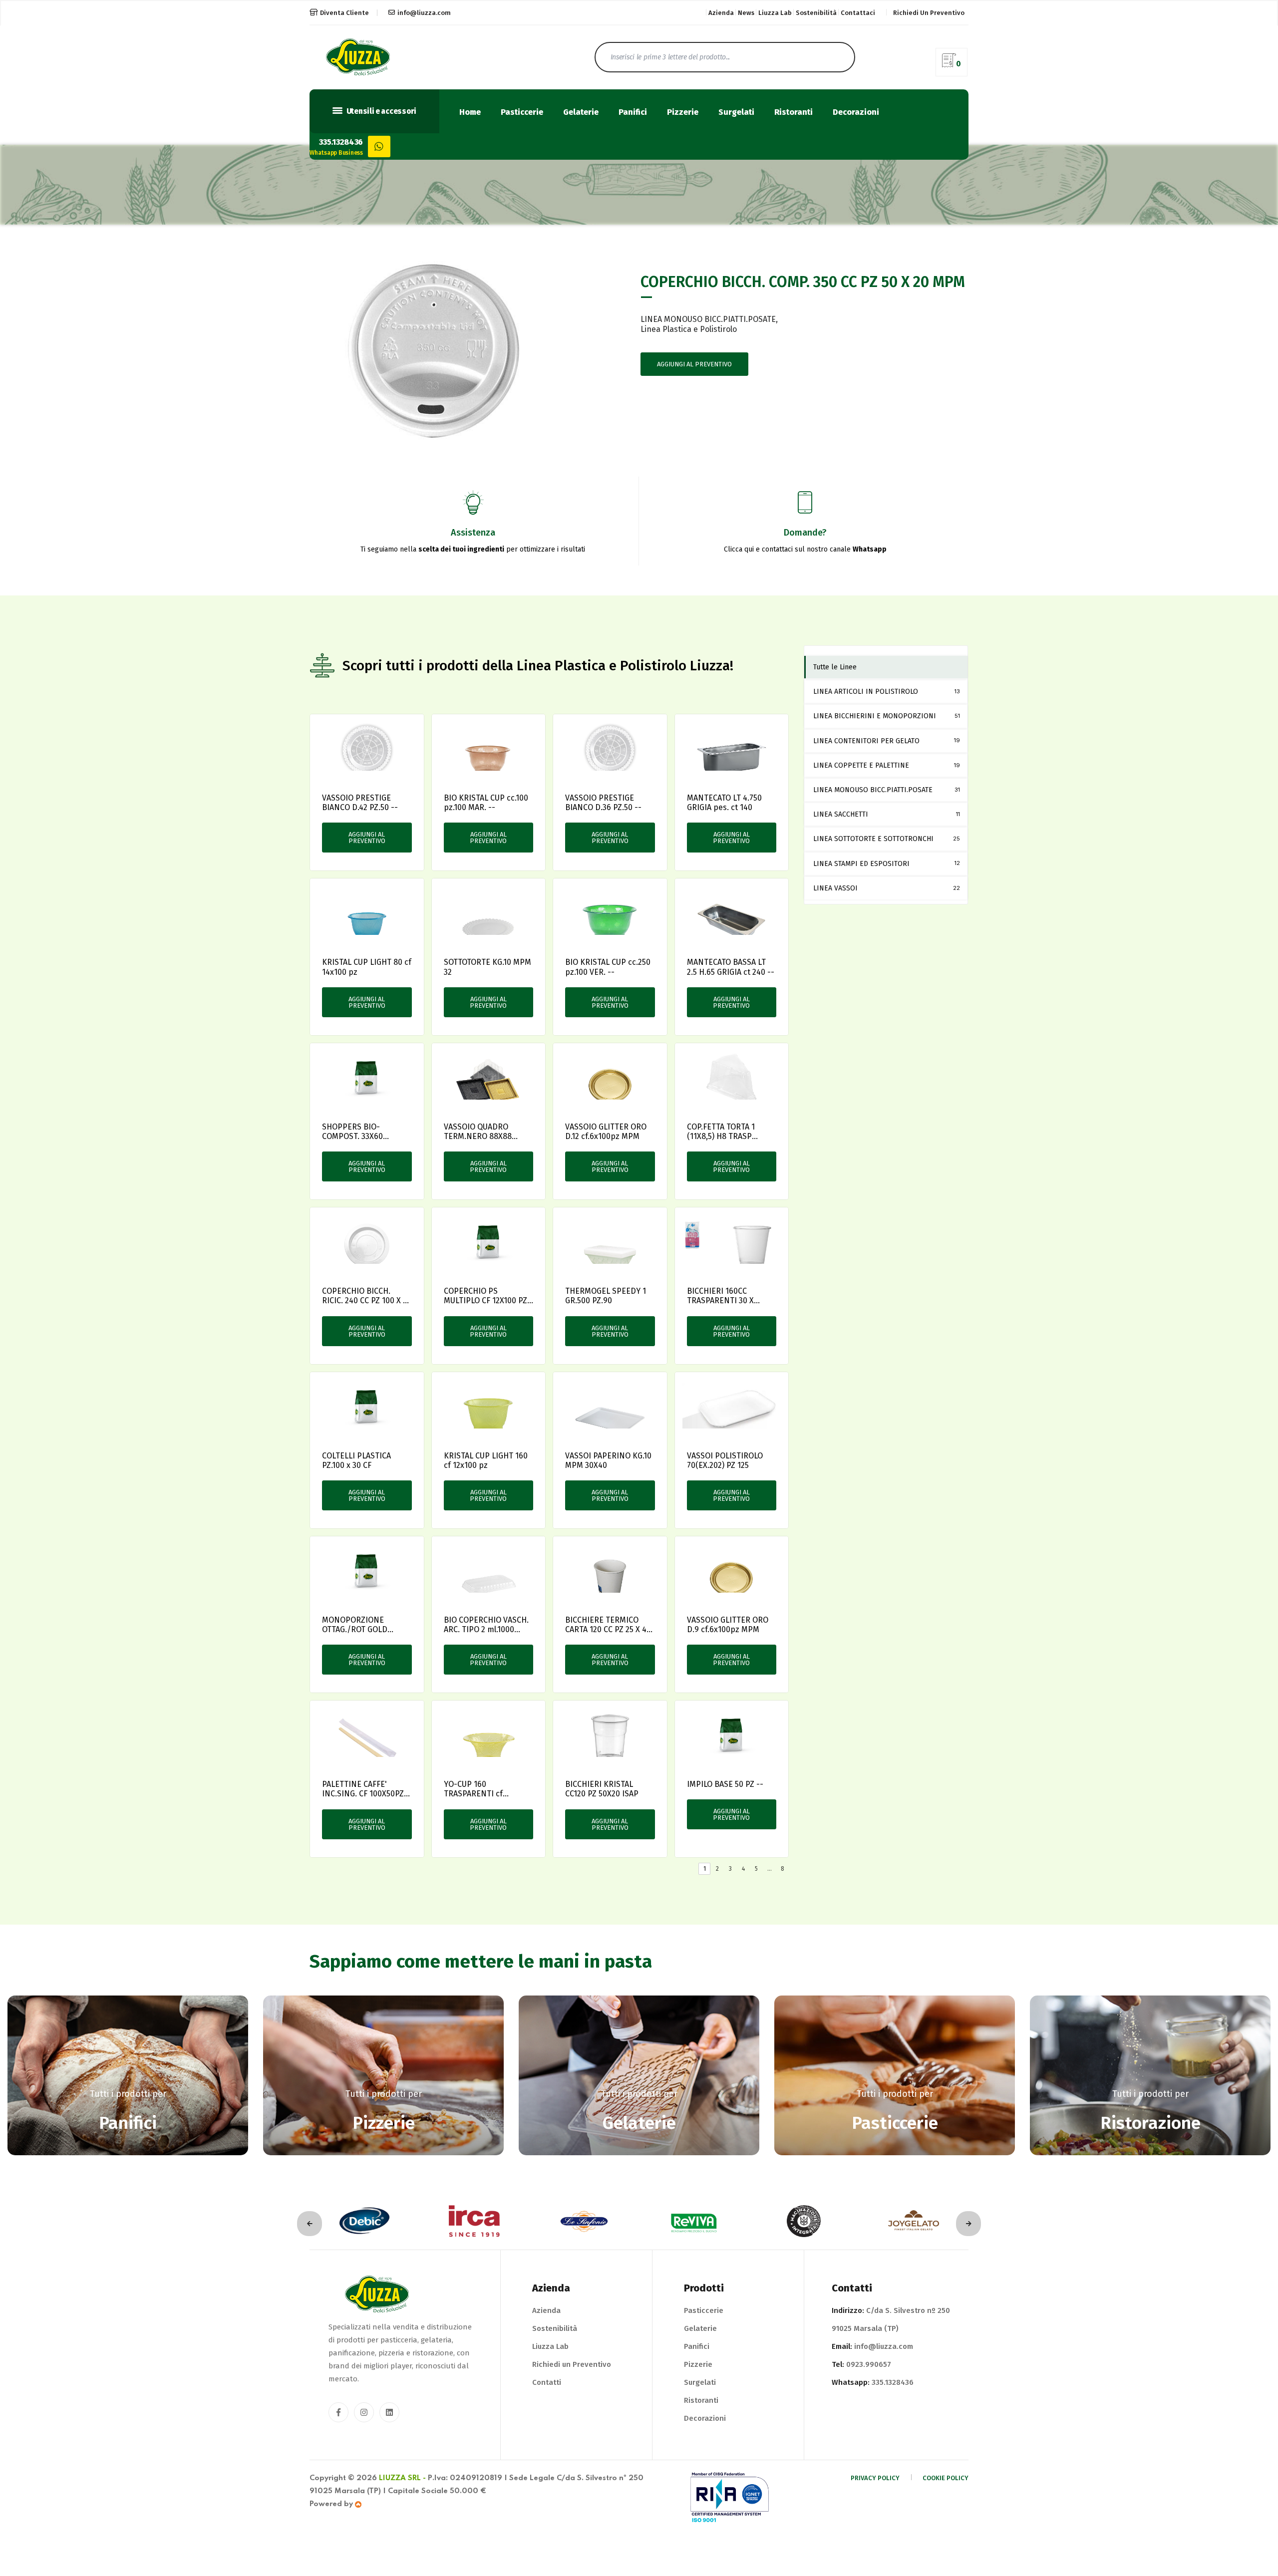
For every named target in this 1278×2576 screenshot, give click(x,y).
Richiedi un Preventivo (572, 2364)
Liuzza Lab (775, 13)
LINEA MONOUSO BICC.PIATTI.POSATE (708, 319)
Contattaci (858, 13)
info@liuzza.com (424, 13)
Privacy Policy (875, 2478)
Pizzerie (683, 113)
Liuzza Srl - (402, 2478)
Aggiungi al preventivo (694, 364)
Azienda (721, 13)
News (746, 13)
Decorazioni (856, 113)
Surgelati (736, 113)
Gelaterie (581, 113)
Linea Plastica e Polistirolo (689, 329)
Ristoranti (794, 113)
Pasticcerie (522, 113)
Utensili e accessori (381, 111)
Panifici (633, 113)
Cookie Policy (946, 2478)
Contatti (547, 2382)
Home (470, 113)
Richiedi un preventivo (929, 13)
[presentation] (310, 2224)
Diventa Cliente (344, 13)
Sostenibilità (816, 13)
